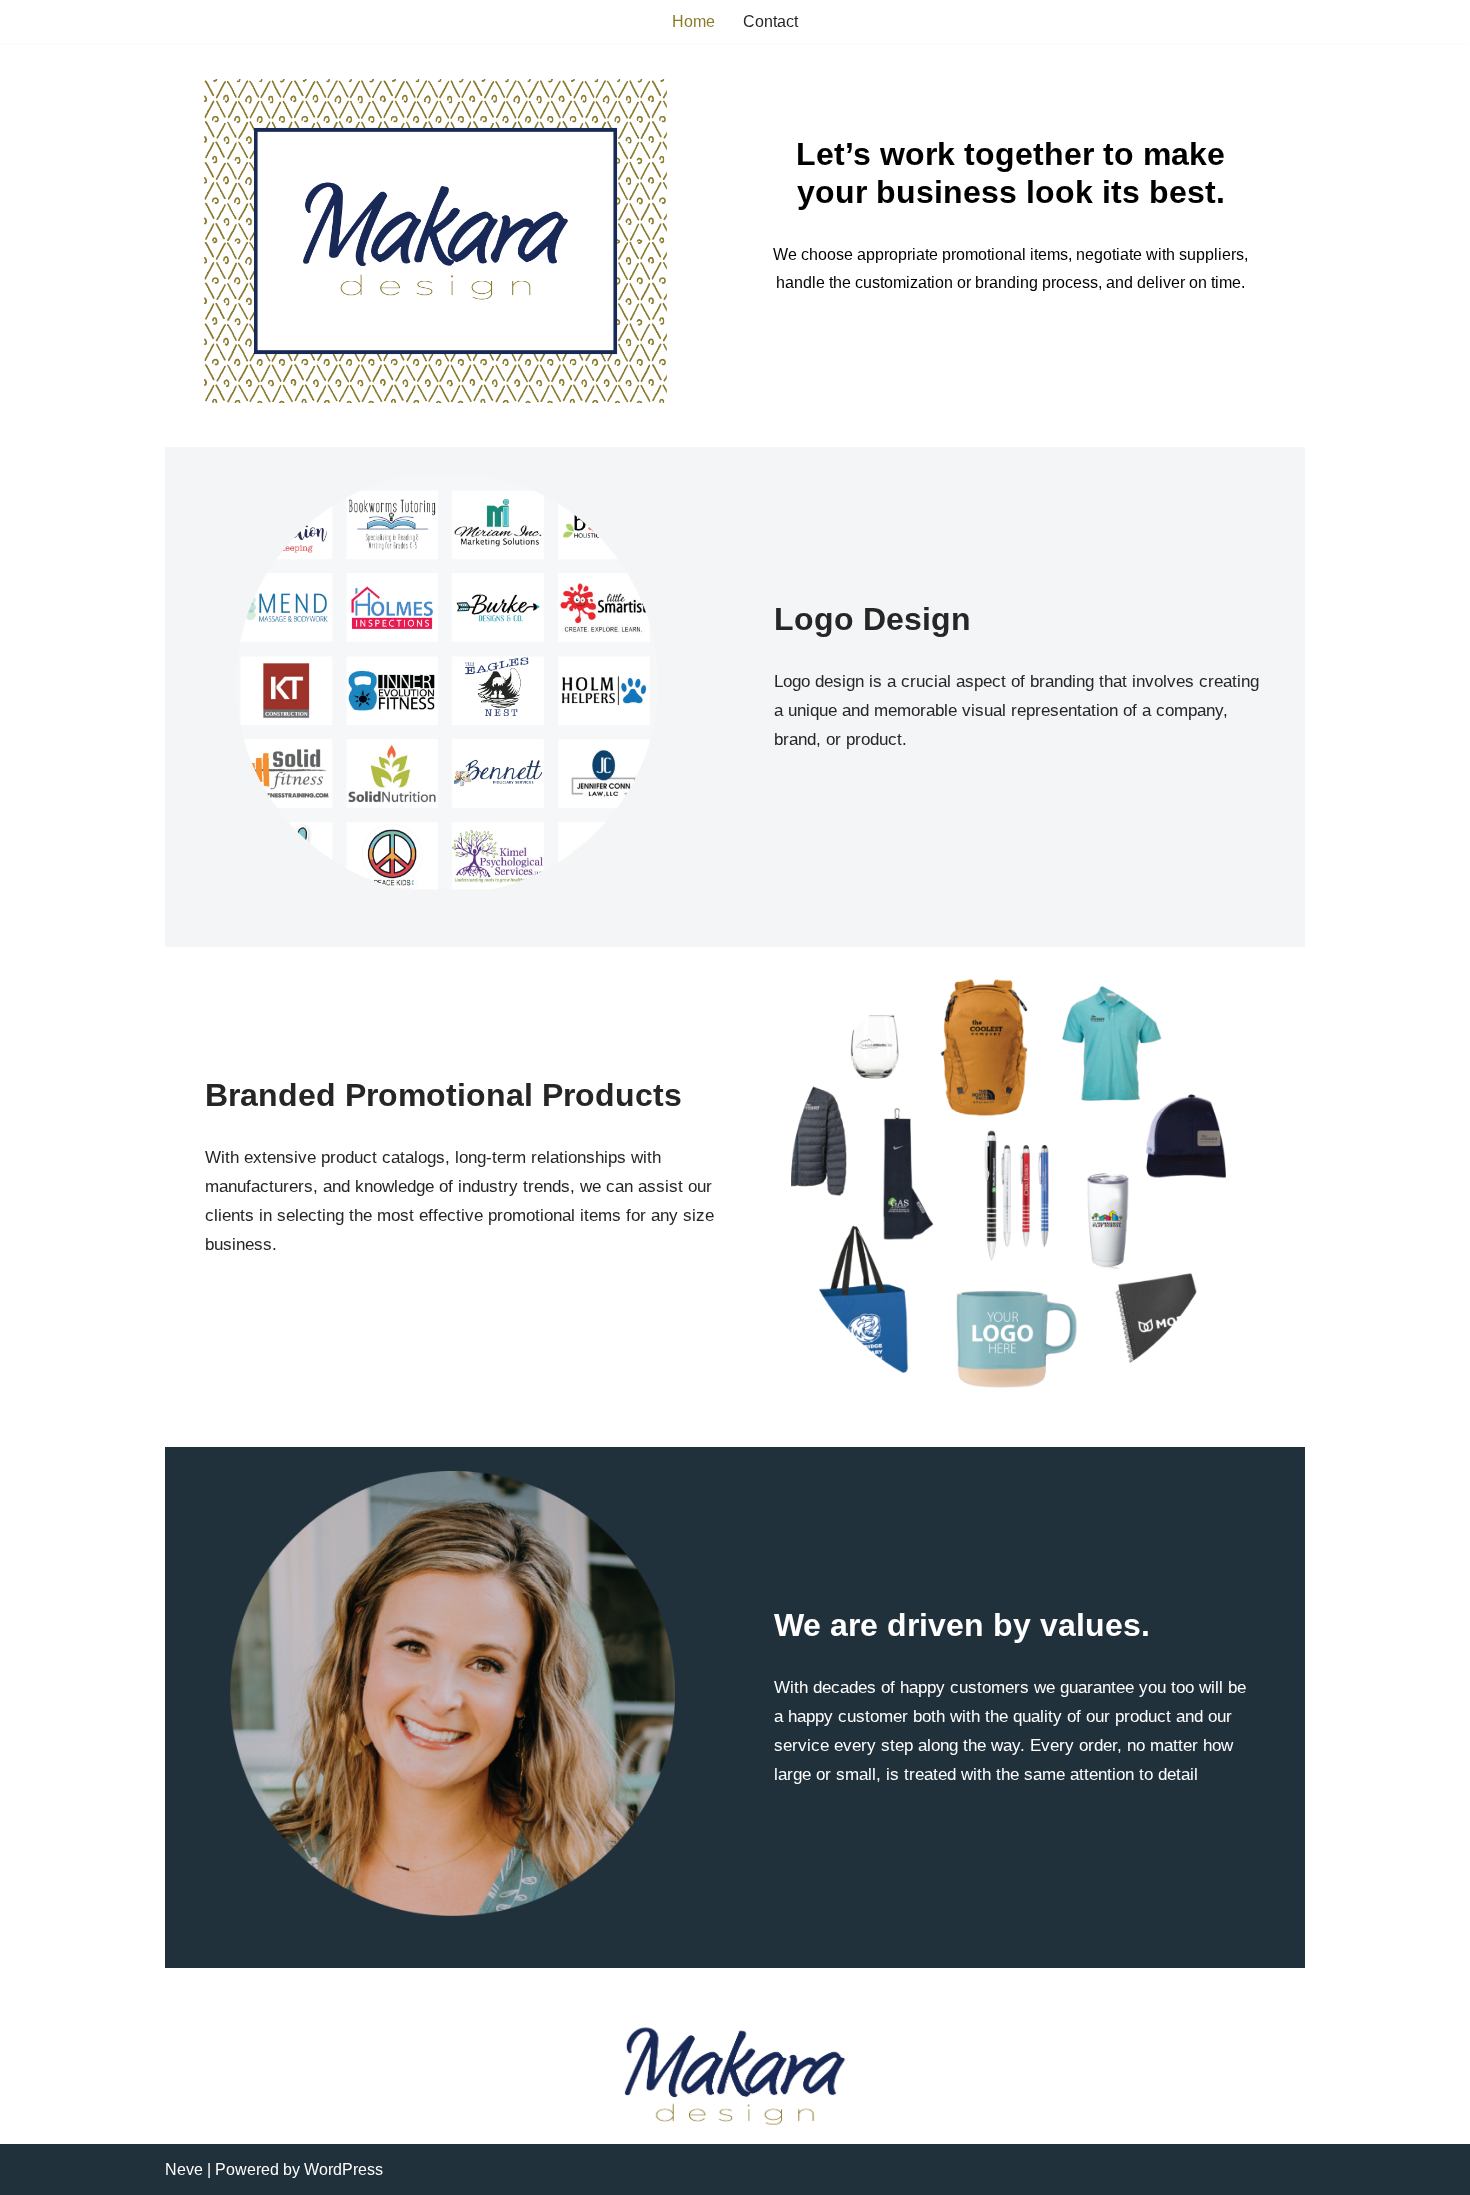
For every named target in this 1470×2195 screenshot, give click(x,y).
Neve (184, 2169)
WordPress (343, 2169)
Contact (770, 21)
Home (693, 21)
